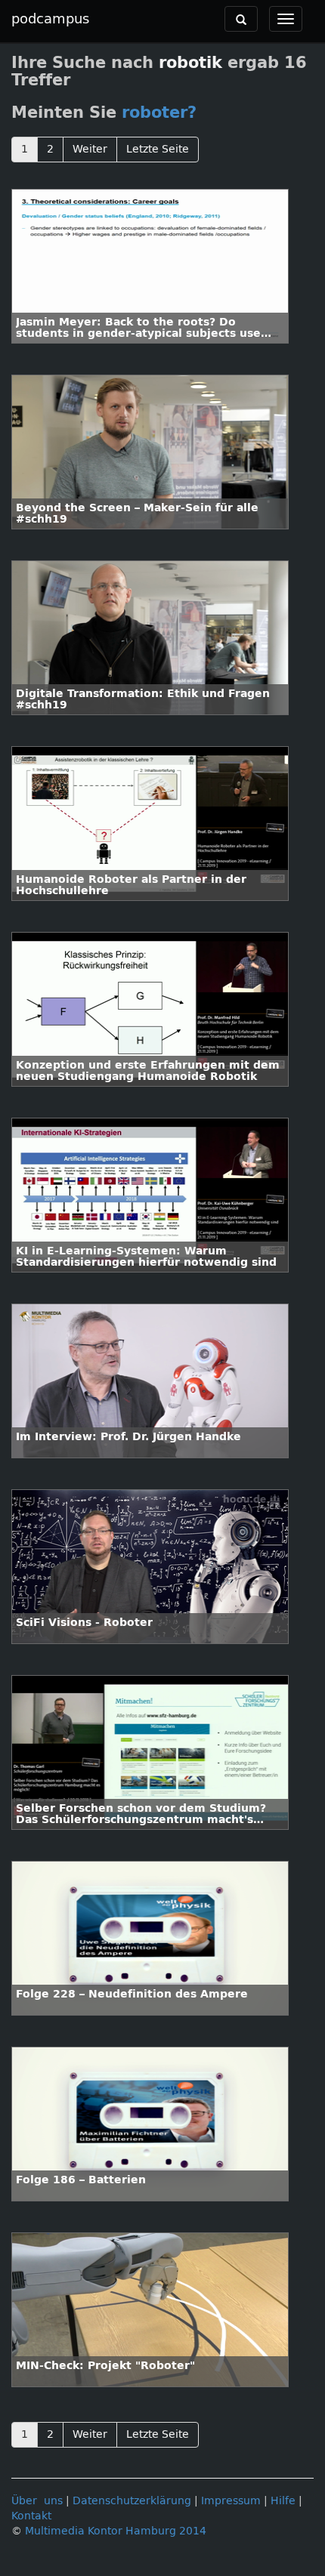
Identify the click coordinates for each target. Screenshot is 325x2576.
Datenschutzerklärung (132, 2501)
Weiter (90, 149)
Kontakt (31, 2516)
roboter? (159, 113)
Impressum (231, 2501)
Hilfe (283, 2501)
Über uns (37, 2501)
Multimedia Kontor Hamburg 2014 (116, 2531)
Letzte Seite (158, 149)
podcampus (50, 19)
